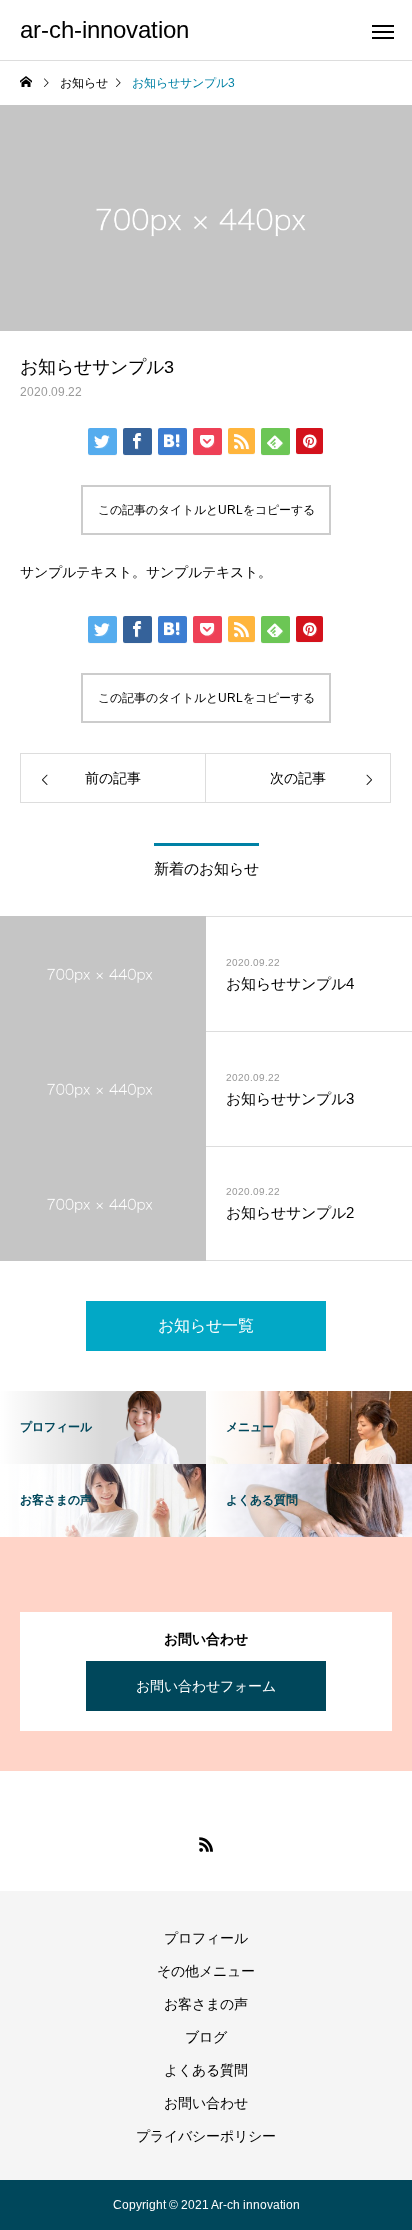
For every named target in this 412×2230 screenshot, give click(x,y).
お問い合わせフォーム (206, 1686)
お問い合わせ (206, 2103)
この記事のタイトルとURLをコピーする (206, 510)
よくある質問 (206, 2070)
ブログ (206, 2037)
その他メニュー (206, 1971)
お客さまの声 (206, 2004)
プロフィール (206, 1938)
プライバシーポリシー (206, 2136)
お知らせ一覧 (206, 1325)
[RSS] (206, 1844)
